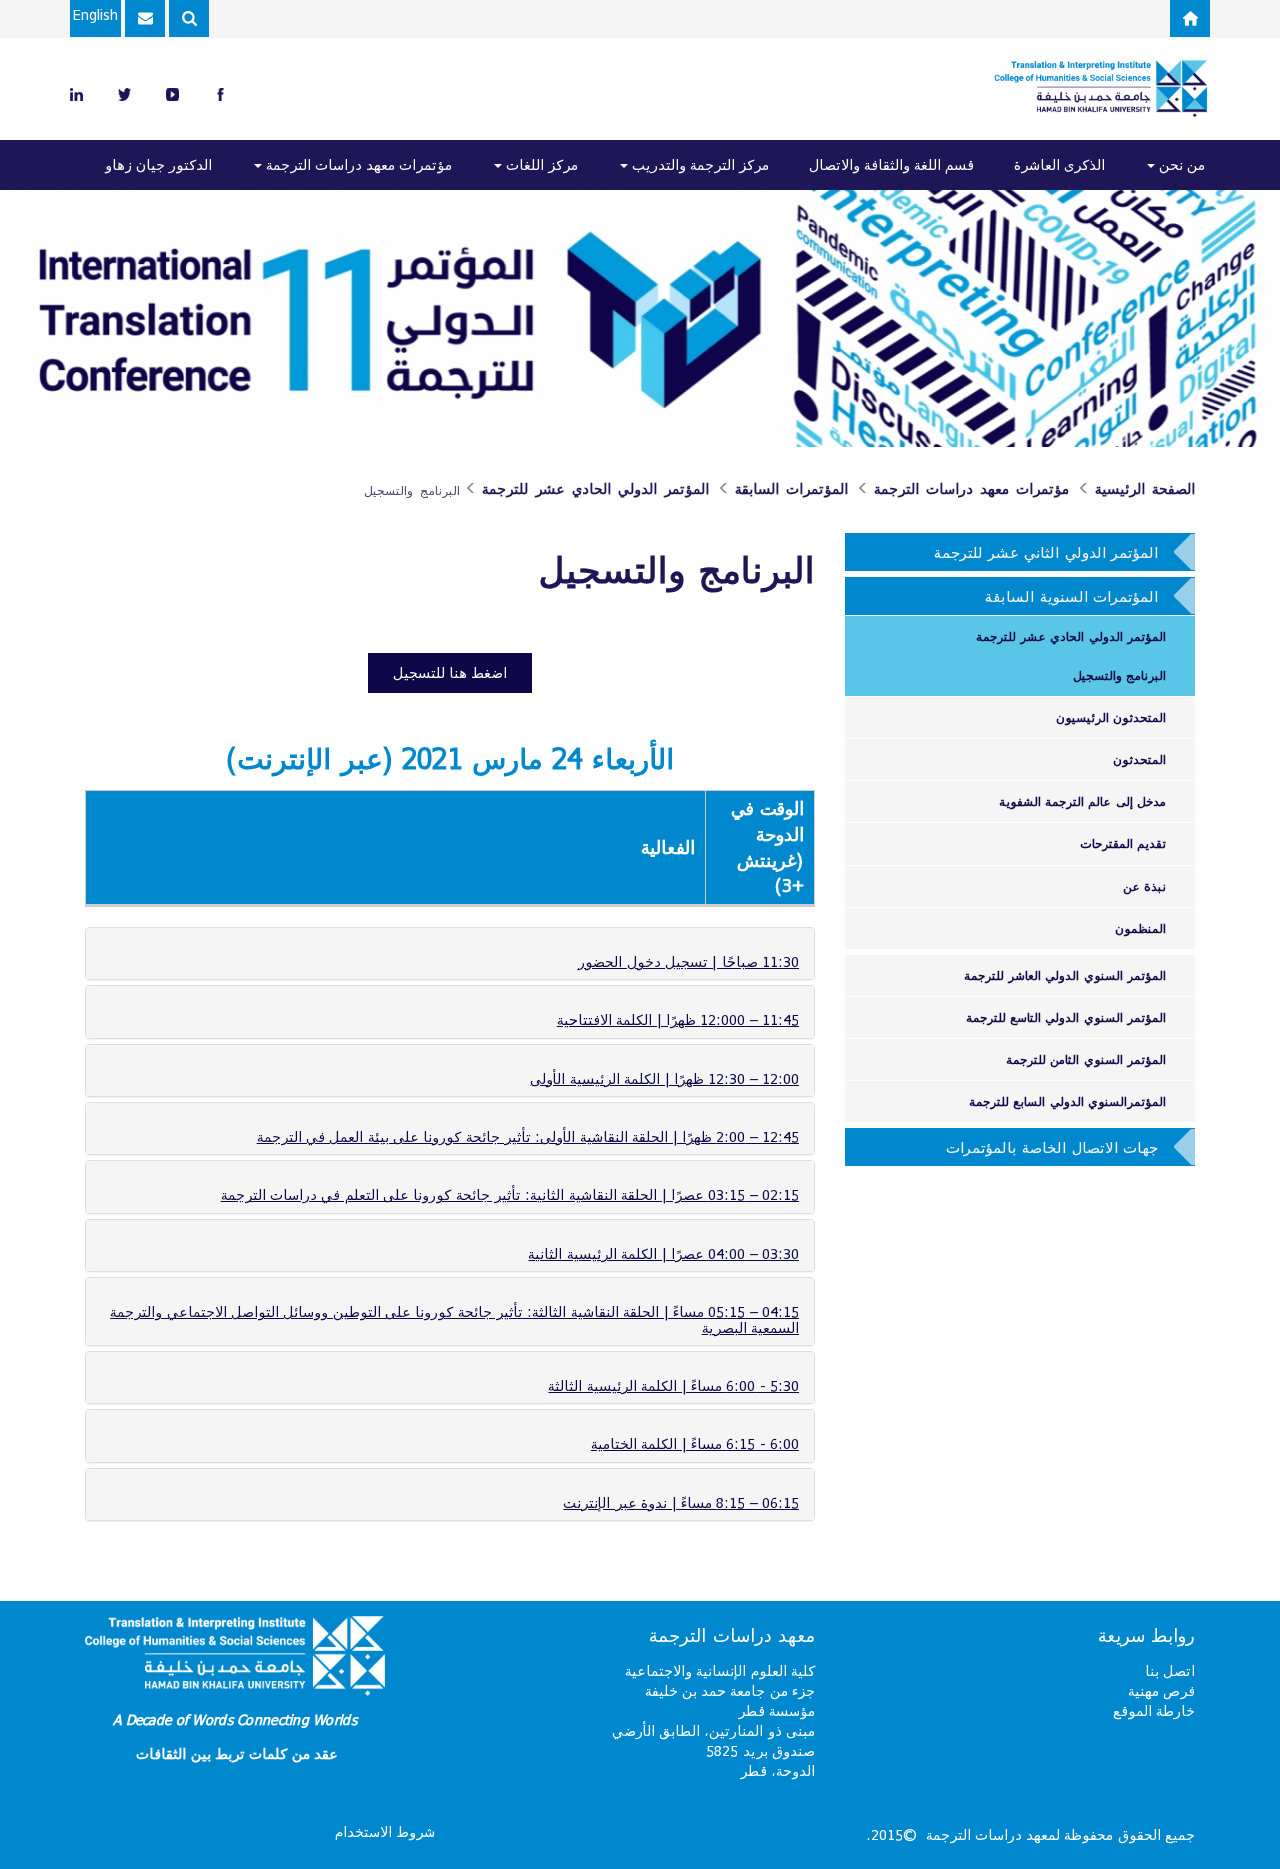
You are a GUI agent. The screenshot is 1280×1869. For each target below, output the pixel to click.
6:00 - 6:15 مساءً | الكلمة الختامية (695, 1443)
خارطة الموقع (1154, 1710)
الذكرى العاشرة (1059, 164)
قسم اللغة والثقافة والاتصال (891, 164)
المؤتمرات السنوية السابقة (1071, 596)
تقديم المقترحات (1123, 843)
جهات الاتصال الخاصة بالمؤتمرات (1052, 1147)
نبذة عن (1144, 886)
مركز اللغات (540, 164)
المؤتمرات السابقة (791, 489)
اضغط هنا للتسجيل (450, 672)
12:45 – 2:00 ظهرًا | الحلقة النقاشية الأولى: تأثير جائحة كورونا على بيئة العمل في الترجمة (528, 1136)
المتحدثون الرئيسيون (1111, 717)
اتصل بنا (1170, 1670)
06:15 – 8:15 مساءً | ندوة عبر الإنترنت (681, 1502)
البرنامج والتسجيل (1119, 675)
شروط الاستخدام (385, 1831)
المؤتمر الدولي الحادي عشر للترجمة (595, 489)
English (95, 14)
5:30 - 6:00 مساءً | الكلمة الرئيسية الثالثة (673, 1385)
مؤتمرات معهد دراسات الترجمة (357, 164)
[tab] (450, 953)
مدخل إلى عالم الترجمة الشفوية (1082, 801)
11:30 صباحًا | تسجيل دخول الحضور (688, 961)
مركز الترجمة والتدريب (698, 164)
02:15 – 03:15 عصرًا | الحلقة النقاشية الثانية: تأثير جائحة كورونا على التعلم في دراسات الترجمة (510, 1194)
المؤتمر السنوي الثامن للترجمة (1086, 1059)
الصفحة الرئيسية (1145, 489)
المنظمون (1140, 928)
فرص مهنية (1161, 1690)
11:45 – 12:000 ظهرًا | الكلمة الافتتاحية (678, 1019)
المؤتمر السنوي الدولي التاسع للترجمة (1066, 1017)
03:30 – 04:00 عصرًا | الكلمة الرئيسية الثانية (663, 1253)
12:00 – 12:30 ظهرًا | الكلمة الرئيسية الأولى (664, 1078)
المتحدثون (1139, 759)
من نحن (1180, 164)
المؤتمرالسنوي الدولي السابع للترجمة (1067, 1101)
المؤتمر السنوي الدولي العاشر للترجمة (1065, 975)
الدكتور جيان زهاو (158, 164)
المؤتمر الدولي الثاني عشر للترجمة (1046, 552)
